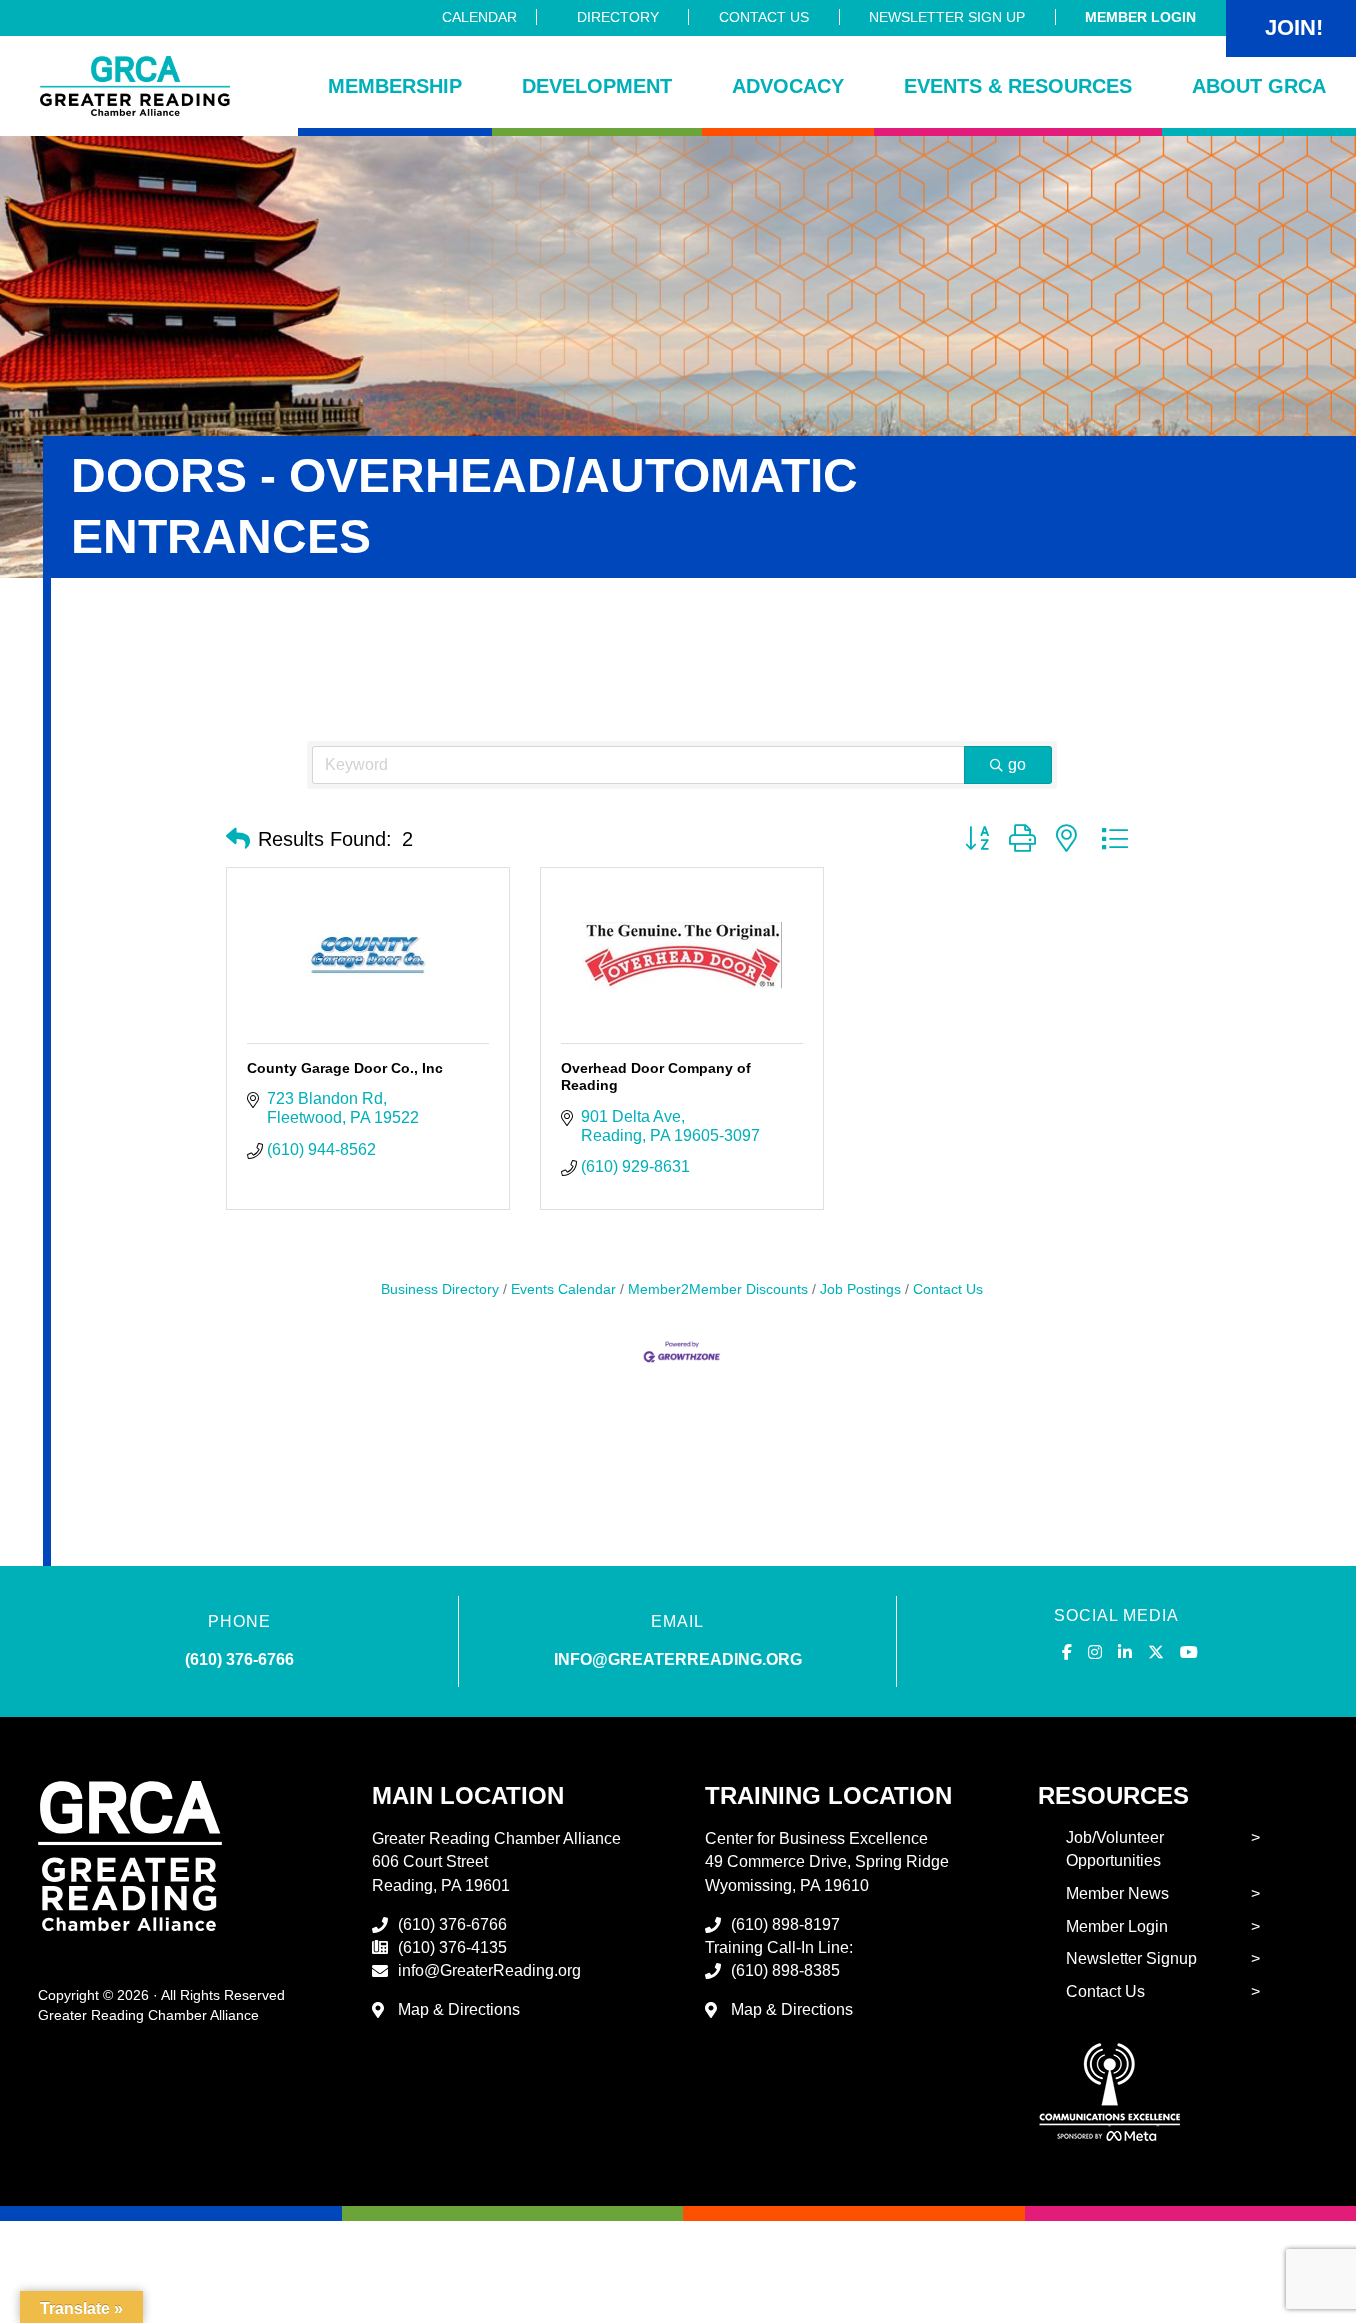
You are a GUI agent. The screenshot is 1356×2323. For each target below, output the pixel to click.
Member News (1117, 1893)
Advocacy (788, 86)
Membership (395, 86)
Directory (618, 17)
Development (597, 86)
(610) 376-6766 (239, 1659)
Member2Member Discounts (718, 1289)
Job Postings (860, 1289)
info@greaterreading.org (678, 1659)
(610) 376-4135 (452, 1947)
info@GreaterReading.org (489, 1970)
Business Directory (440, 1289)
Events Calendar (563, 1289)
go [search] (1017, 764)
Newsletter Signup (1131, 1958)
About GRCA (1259, 86)
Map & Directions (459, 2009)
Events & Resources (1018, 86)
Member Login (1140, 17)
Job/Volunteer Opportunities (1115, 1849)
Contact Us (764, 17)
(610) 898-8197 (785, 1924)
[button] (238, 839)
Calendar (479, 17)
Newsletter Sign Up (947, 17)
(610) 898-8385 (785, 1970)
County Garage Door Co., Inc (345, 1068)
